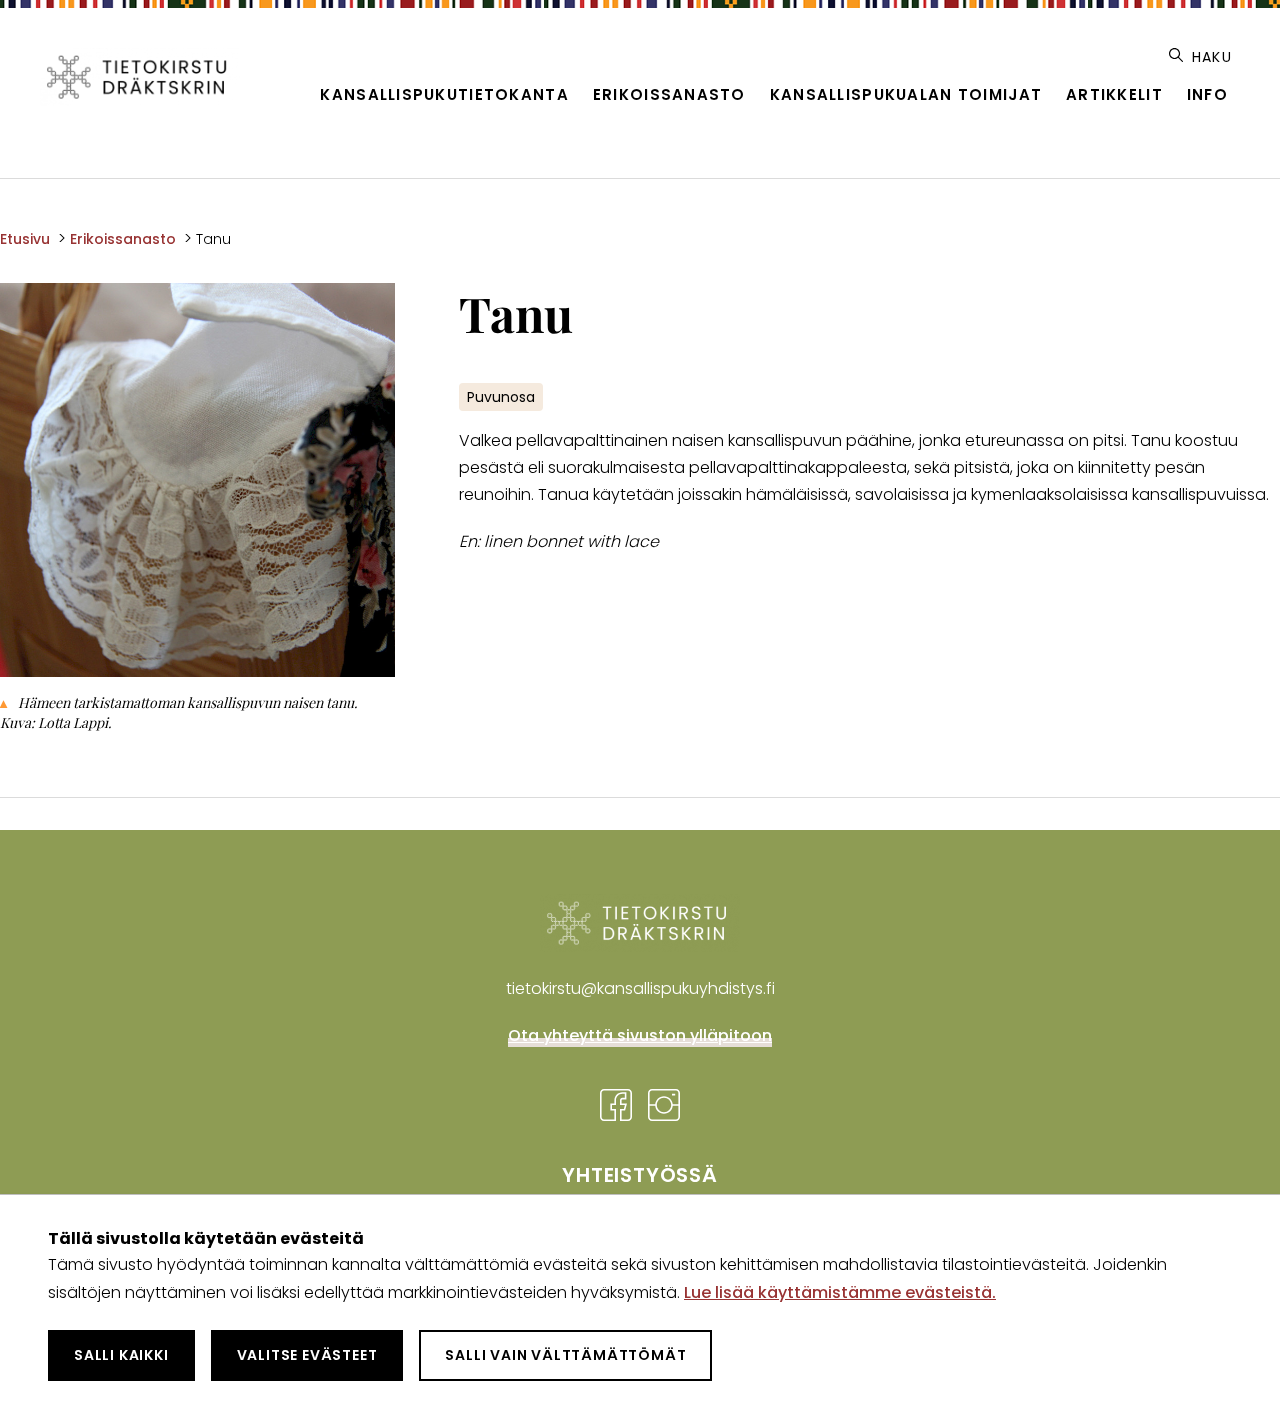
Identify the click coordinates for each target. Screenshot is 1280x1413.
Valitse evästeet (307, 1355)
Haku (1209, 57)
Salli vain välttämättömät (565, 1355)
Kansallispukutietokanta (444, 94)
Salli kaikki (121, 1355)
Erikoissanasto (669, 94)
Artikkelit (1114, 94)
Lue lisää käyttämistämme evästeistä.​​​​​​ (840, 1292)
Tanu (213, 239)
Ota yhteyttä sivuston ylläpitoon (640, 1035)
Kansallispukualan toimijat (906, 94)
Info (1207, 94)
